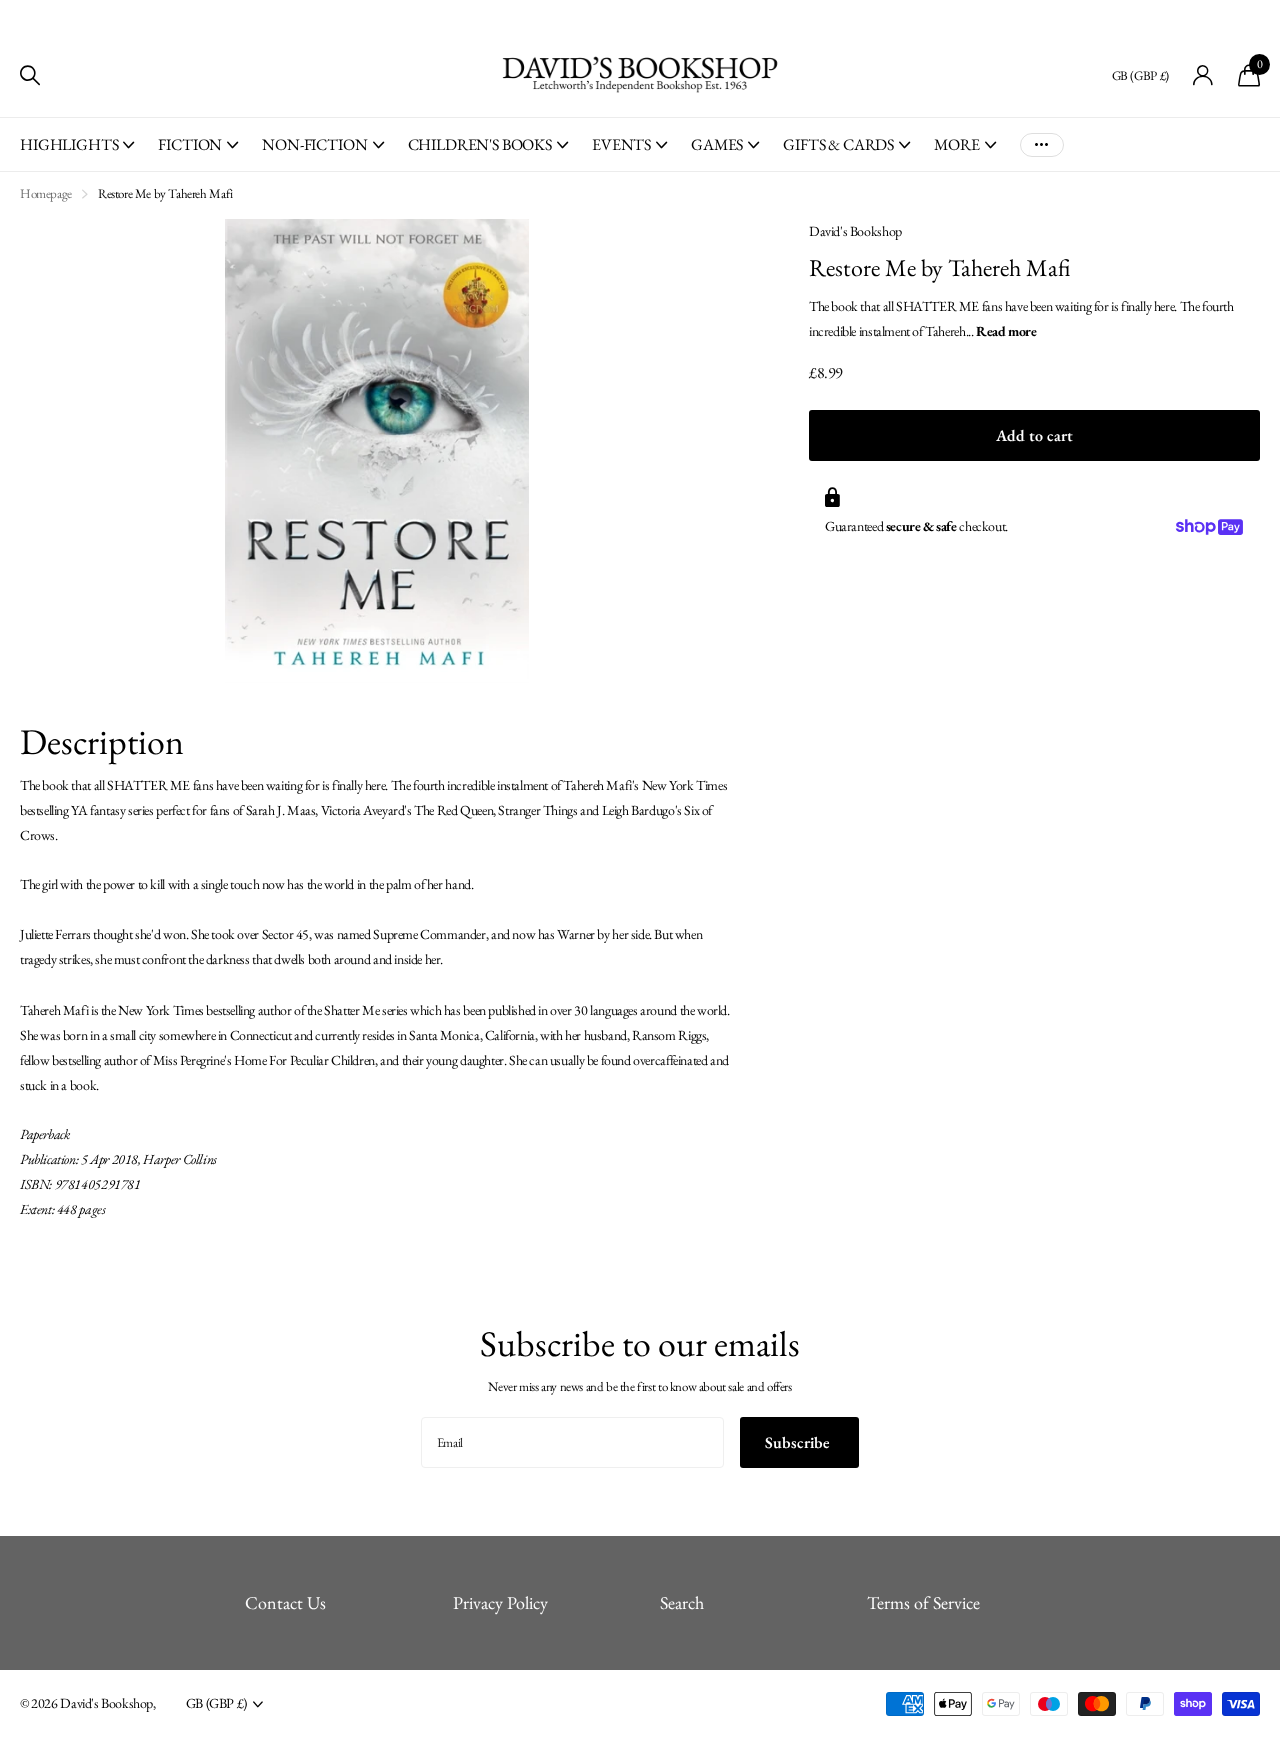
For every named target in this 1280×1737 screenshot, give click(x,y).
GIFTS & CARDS (838, 144)
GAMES (717, 144)
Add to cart (1034, 435)
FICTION (190, 144)
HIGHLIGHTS (69, 144)
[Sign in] (1203, 75)
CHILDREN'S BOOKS (480, 144)
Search (682, 1602)
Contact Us (285, 1602)
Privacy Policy (500, 1602)
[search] (30, 75)
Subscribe (799, 1442)
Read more (1006, 330)
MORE (956, 144)
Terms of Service (923, 1602)
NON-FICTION (314, 144)
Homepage (46, 193)
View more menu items (1042, 144)
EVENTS (621, 144)
